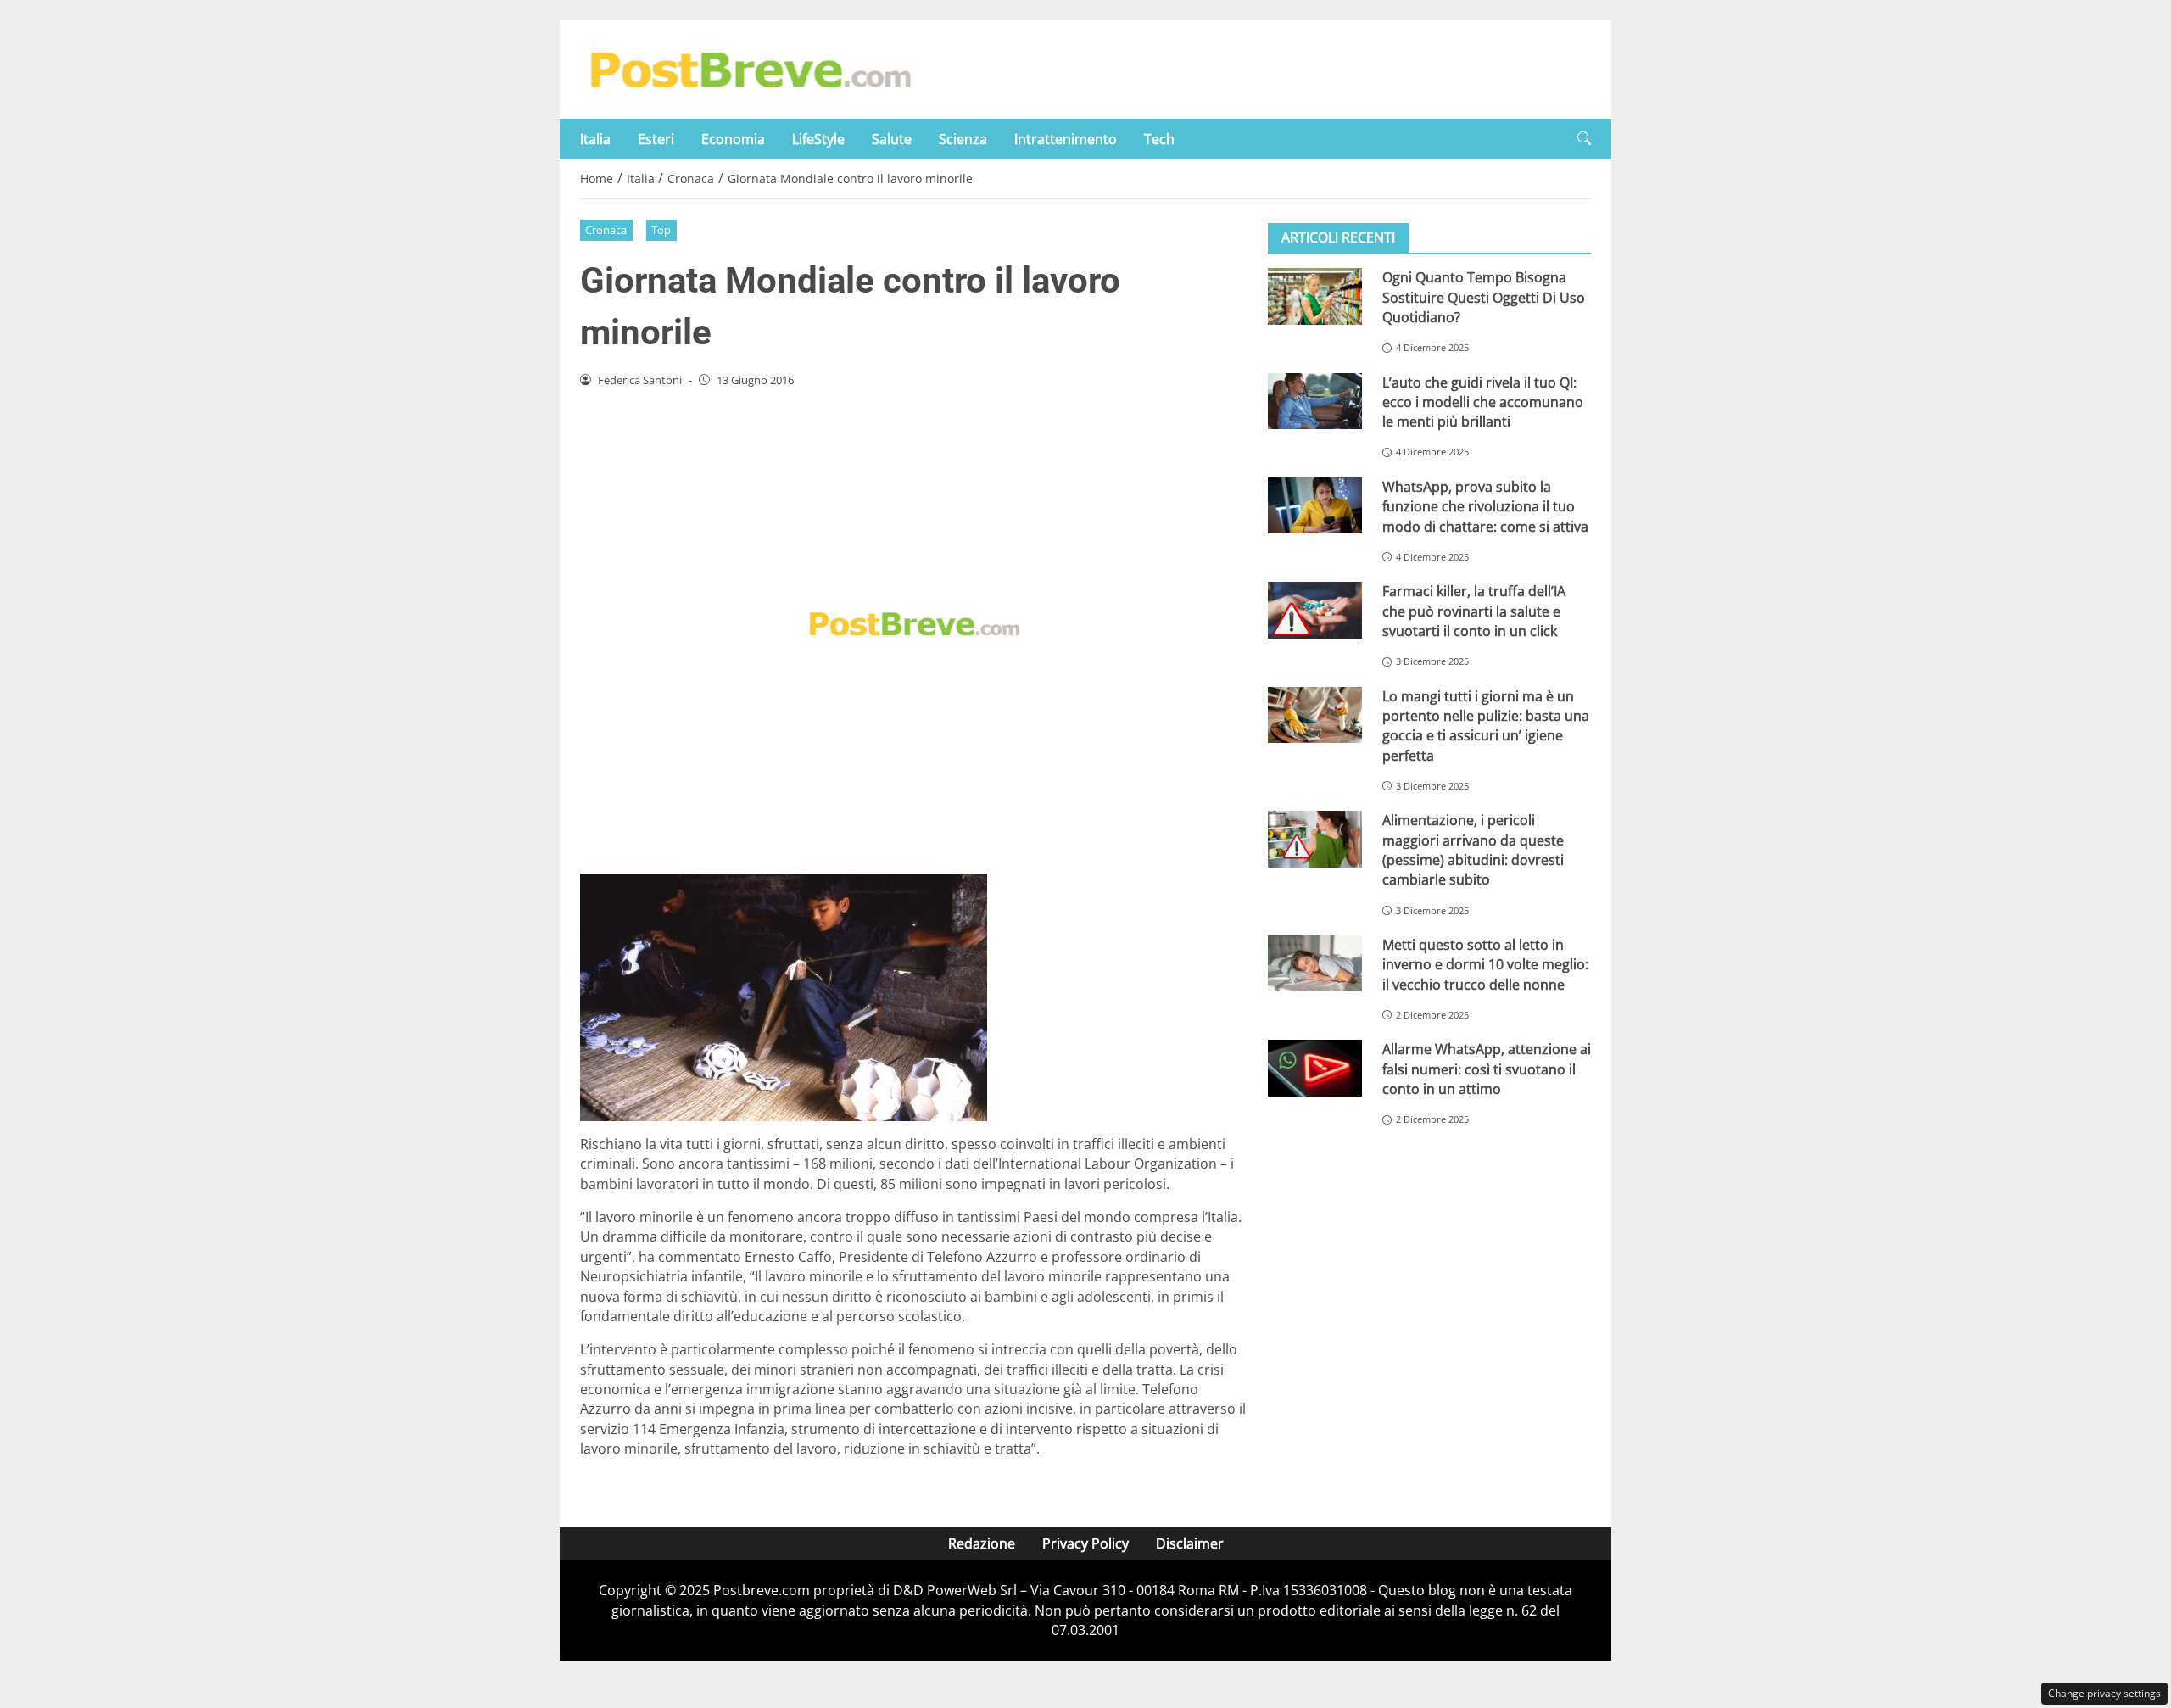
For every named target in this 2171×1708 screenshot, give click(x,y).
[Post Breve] (750, 68)
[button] (1584, 139)
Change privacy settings (2104, 1693)
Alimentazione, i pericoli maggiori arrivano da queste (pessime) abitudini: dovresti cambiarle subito (1473, 850)
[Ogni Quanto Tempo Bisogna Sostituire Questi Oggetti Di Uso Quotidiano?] (1315, 296)
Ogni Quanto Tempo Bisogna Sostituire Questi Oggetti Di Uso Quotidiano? (1484, 297)
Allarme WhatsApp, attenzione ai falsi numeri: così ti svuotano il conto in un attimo (1487, 1069)
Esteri (656, 139)
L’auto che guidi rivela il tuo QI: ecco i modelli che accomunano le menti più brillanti (1483, 402)
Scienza (963, 139)
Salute (892, 139)
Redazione (982, 1543)
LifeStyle (818, 139)
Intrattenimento (1066, 139)
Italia (595, 139)
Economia (733, 139)
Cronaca (606, 230)
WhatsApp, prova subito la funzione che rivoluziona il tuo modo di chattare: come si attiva (1485, 507)
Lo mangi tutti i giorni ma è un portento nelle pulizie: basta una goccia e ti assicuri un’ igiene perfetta (1486, 725)
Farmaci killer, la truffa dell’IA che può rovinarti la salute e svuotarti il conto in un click (1474, 611)
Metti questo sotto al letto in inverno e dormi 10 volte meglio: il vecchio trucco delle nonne (1485, 965)
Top (661, 230)
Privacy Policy (1085, 1543)
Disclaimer (1190, 1543)
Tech (1159, 139)
